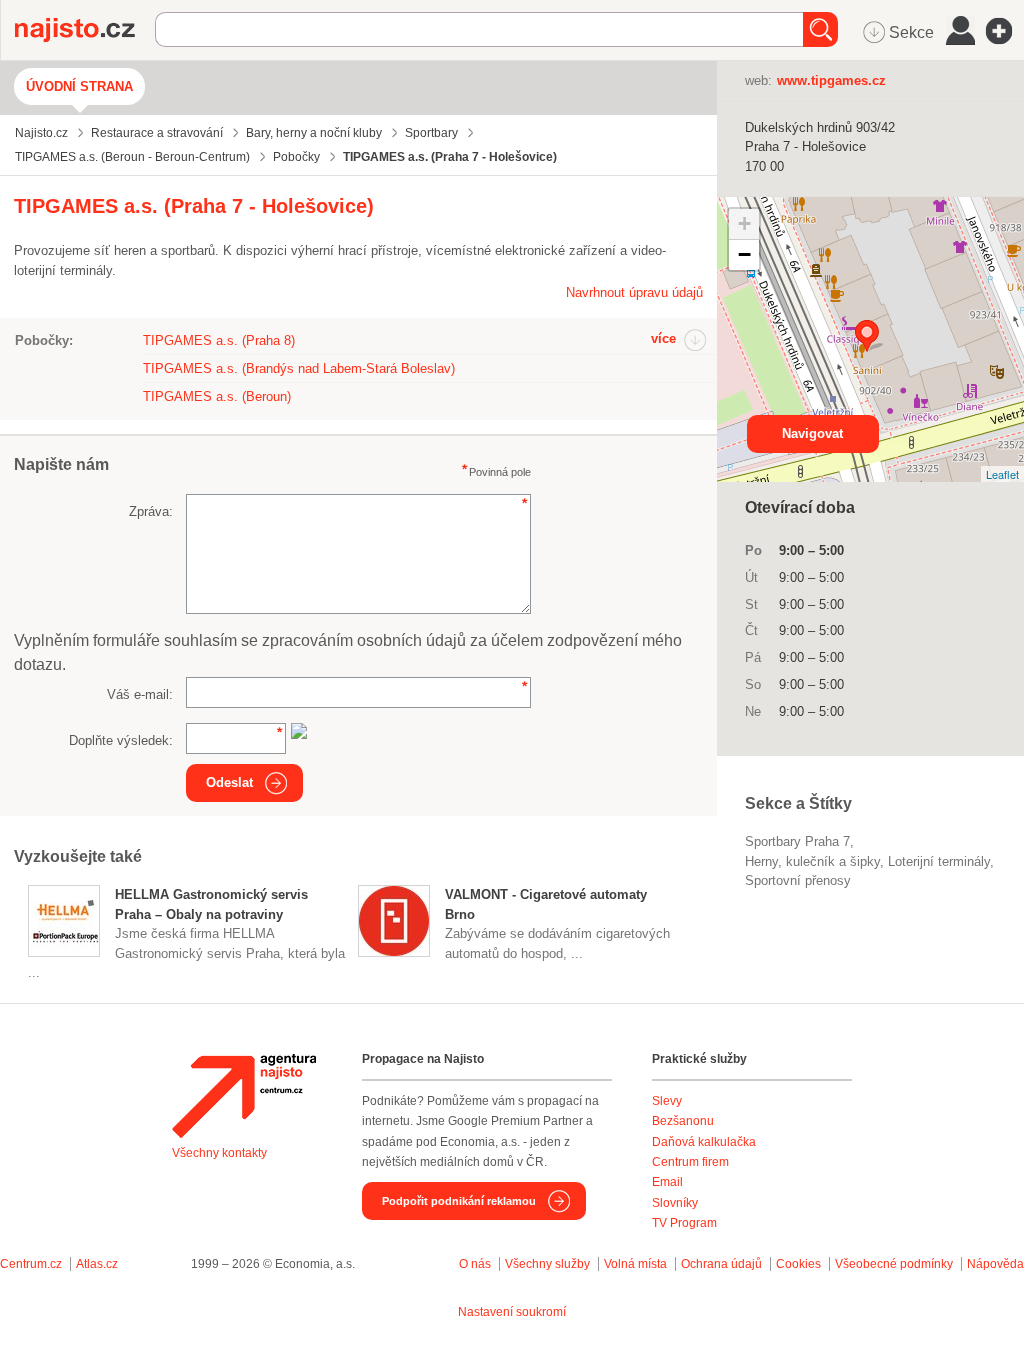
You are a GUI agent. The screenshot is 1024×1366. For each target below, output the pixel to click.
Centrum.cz (31, 1264)
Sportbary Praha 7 (797, 841)
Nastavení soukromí (512, 1312)
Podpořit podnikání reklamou (459, 1201)
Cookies (798, 1264)
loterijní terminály (939, 861)
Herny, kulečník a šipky (812, 861)
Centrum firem (690, 1162)
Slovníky (675, 1203)
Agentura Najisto (244, 1096)
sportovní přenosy (798, 880)
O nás (475, 1264)
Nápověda (995, 1264)
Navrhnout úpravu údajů (634, 292)
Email (667, 1182)
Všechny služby (549, 1264)
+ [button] (744, 223)
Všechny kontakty (219, 1153)
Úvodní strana (79, 86)
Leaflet (1002, 474)
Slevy (667, 1101)
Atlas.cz (97, 1264)
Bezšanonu (683, 1121)
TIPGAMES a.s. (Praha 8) (219, 340)
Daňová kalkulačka (704, 1142)
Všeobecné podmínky (894, 1264)
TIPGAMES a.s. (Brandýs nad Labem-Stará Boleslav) (299, 368)
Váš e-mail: (140, 694)
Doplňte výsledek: (121, 740)
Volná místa (635, 1264)
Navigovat (812, 433)
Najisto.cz (85, 30)
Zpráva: (151, 511)
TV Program (684, 1223)
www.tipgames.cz (831, 80)
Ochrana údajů (721, 1264)
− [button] (744, 254)
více (663, 338)
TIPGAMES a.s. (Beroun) (217, 396)
